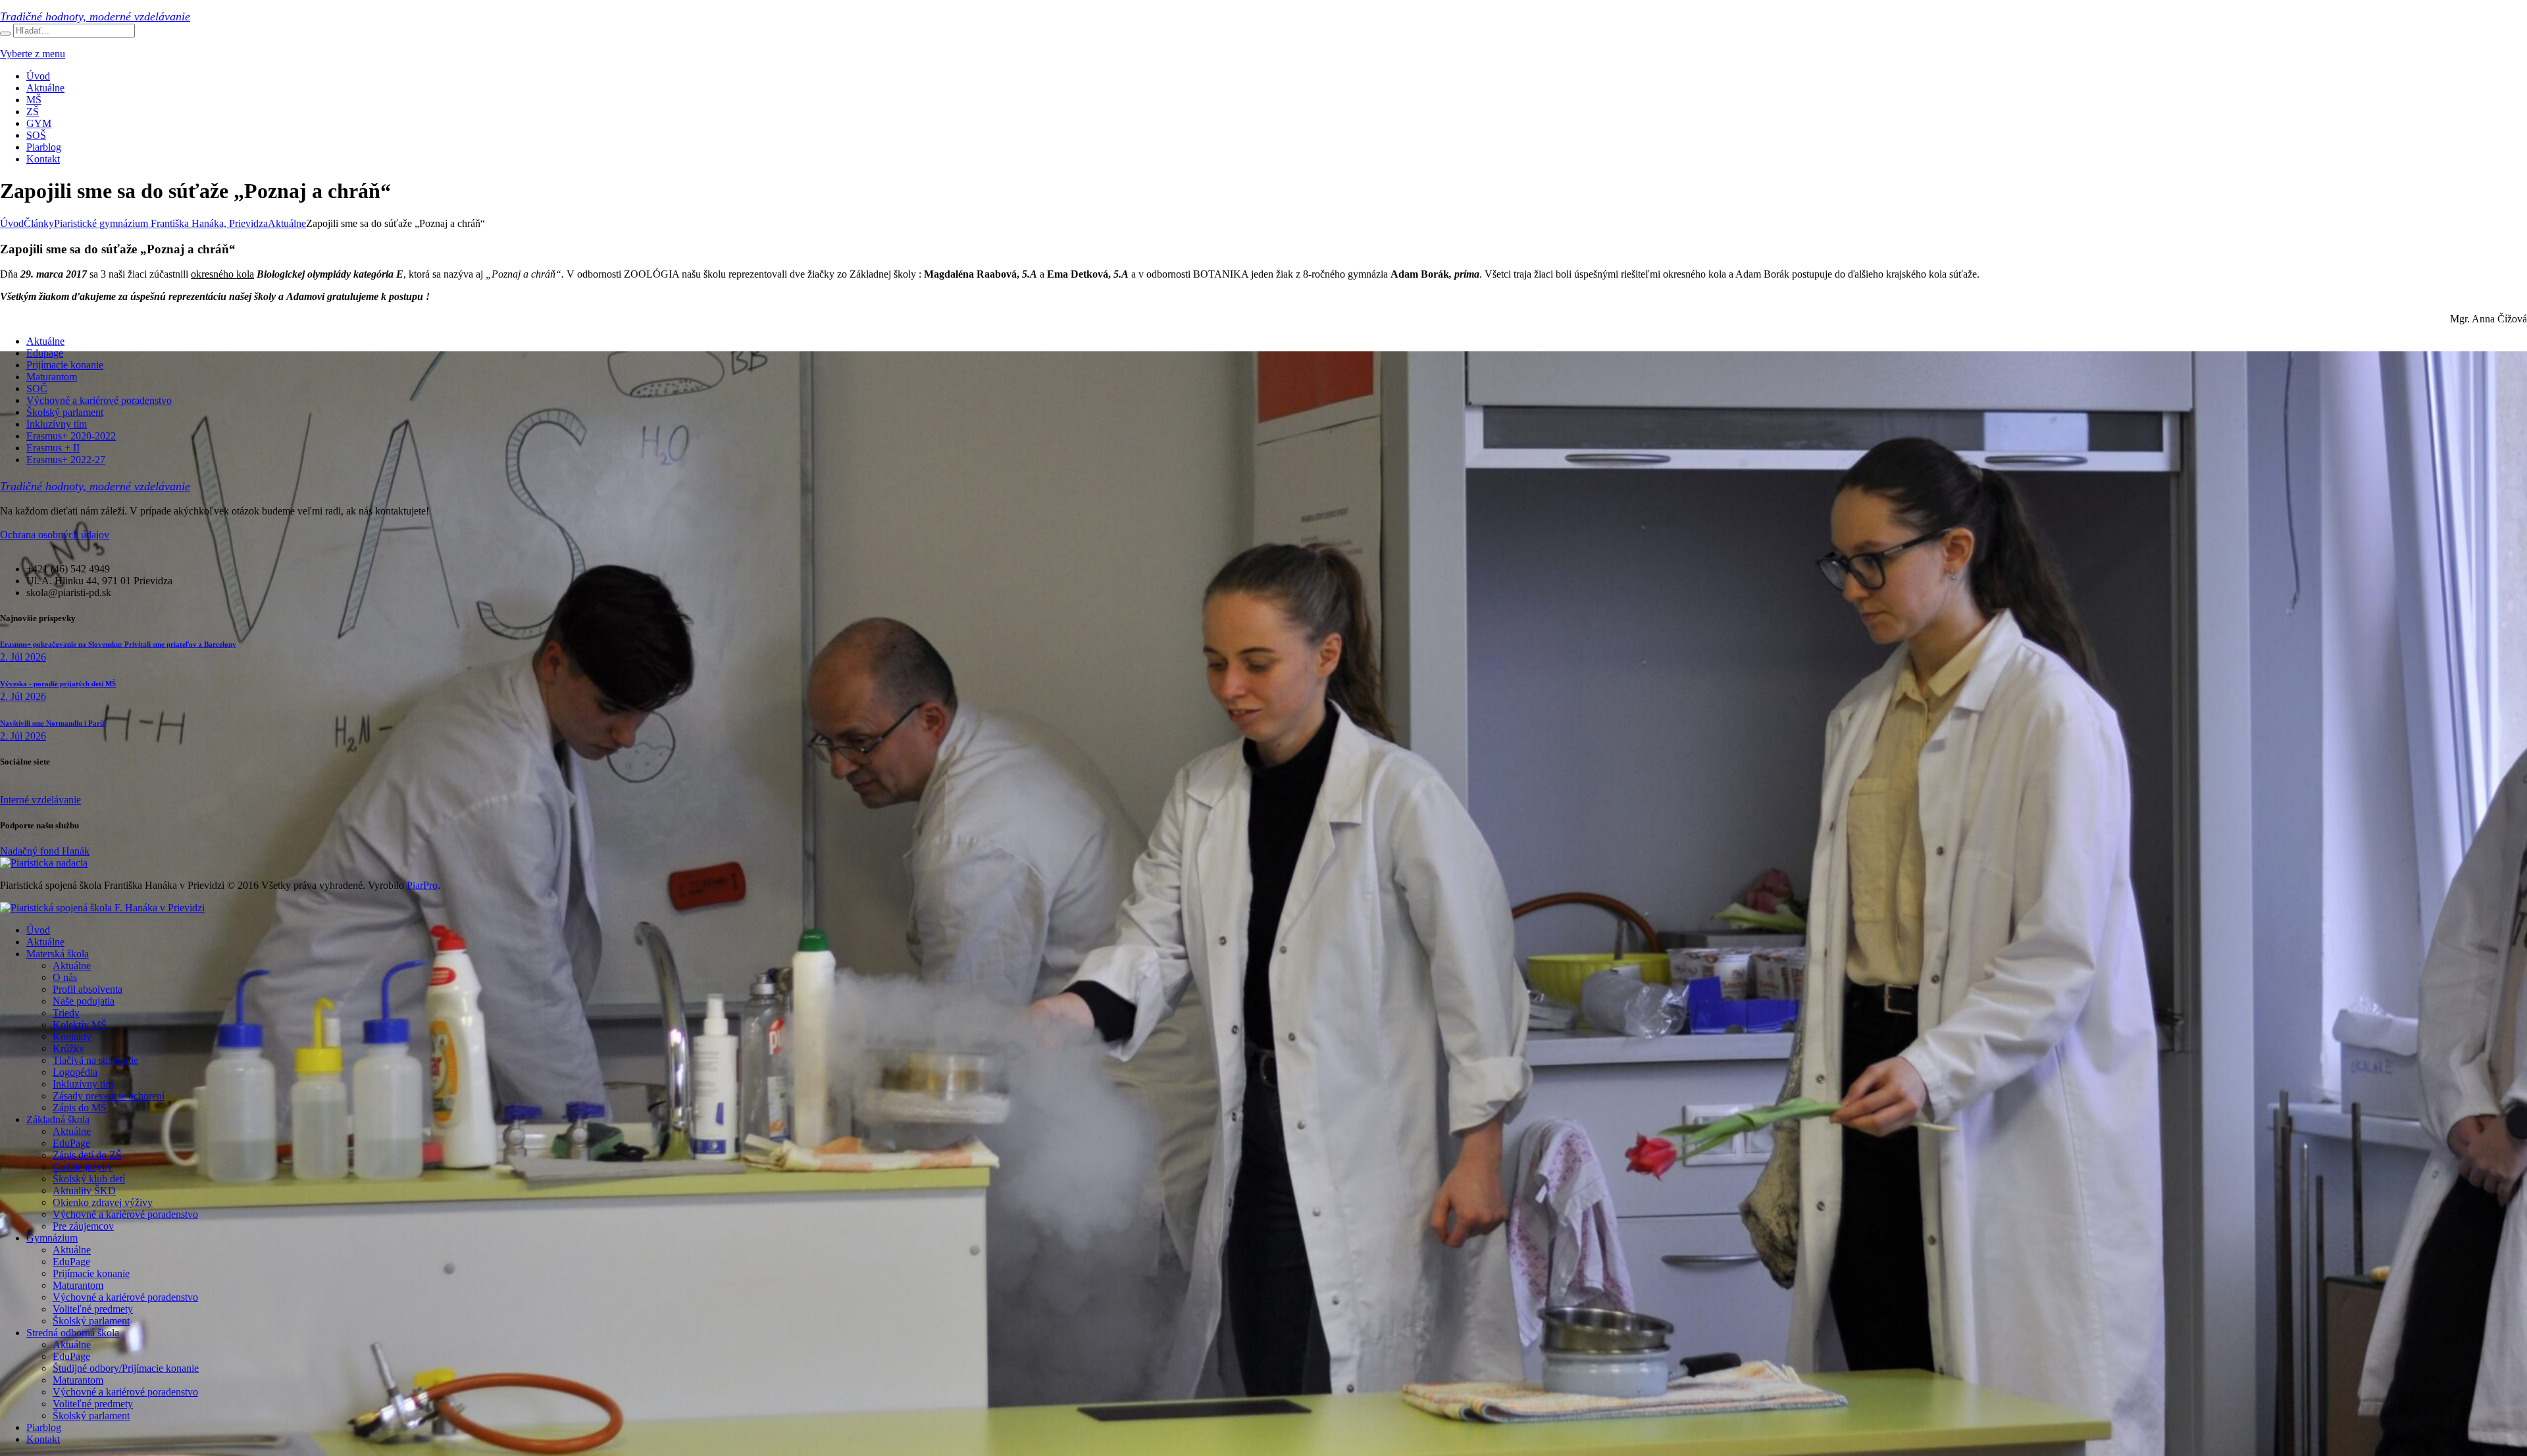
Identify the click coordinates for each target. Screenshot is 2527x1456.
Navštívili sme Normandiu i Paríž (53, 723)
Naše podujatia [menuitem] (84, 1001)
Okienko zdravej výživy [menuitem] (103, 1202)
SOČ (37, 389)
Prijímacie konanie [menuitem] (91, 1273)
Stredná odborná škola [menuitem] (73, 1333)
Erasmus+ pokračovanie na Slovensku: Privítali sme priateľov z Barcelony (118, 644)
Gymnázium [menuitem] (52, 1238)
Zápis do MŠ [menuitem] (80, 1108)
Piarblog (44, 147)
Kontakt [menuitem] (43, 1439)
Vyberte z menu (33, 54)
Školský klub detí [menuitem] (89, 1179)
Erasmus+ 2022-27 (66, 460)
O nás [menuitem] (65, 977)
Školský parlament (65, 412)
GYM (39, 123)
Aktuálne (45, 88)
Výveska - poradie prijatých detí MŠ (58, 684)
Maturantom (52, 377)
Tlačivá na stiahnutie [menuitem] (95, 1060)
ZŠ (33, 112)
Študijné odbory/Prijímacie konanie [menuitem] (126, 1368)
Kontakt (43, 159)
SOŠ (36, 135)
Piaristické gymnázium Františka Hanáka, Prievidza (161, 223)
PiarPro (422, 885)
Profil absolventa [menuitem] (88, 989)
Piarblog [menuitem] (44, 1427)
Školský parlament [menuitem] (91, 1321)
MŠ (34, 100)
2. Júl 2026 (23, 657)
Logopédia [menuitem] (75, 1072)
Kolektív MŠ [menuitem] (80, 1025)
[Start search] (5, 34)
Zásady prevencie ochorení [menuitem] (109, 1096)
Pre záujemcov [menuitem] (83, 1226)
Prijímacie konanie (65, 365)
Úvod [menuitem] (38, 930)
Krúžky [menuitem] (68, 1048)
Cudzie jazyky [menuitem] (83, 1167)
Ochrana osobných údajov (55, 535)
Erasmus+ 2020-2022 (71, 436)
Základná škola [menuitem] (58, 1119)
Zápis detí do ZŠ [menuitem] (87, 1155)
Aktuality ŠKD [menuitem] (84, 1191)
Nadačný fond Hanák (45, 851)
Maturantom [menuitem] (78, 1285)
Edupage (45, 353)
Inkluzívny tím (57, 424)
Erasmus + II (53, 448)
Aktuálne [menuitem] (45, 942)
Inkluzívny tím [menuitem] (83, 1084)
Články (39, 223)
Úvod (38, 76)
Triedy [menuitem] (66, 1013)
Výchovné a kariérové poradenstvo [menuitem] (125, 1214)
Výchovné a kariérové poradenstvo (99, 400)
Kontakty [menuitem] (72, 1037)
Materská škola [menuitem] (58, 954)
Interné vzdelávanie (40, 800)
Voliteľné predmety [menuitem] (93, 1309)
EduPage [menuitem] (71, 1143)
